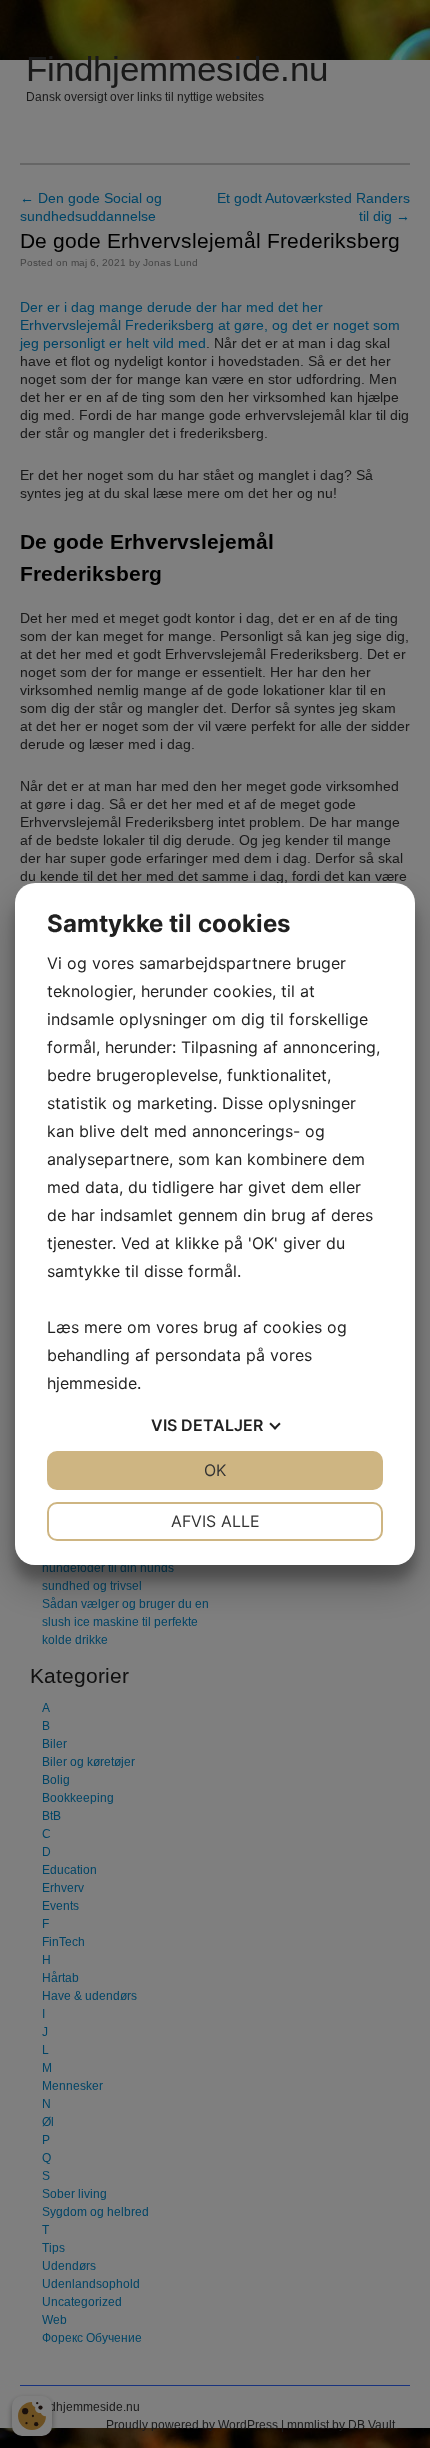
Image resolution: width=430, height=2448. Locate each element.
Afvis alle (215, 1521)
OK (215, 1470)
